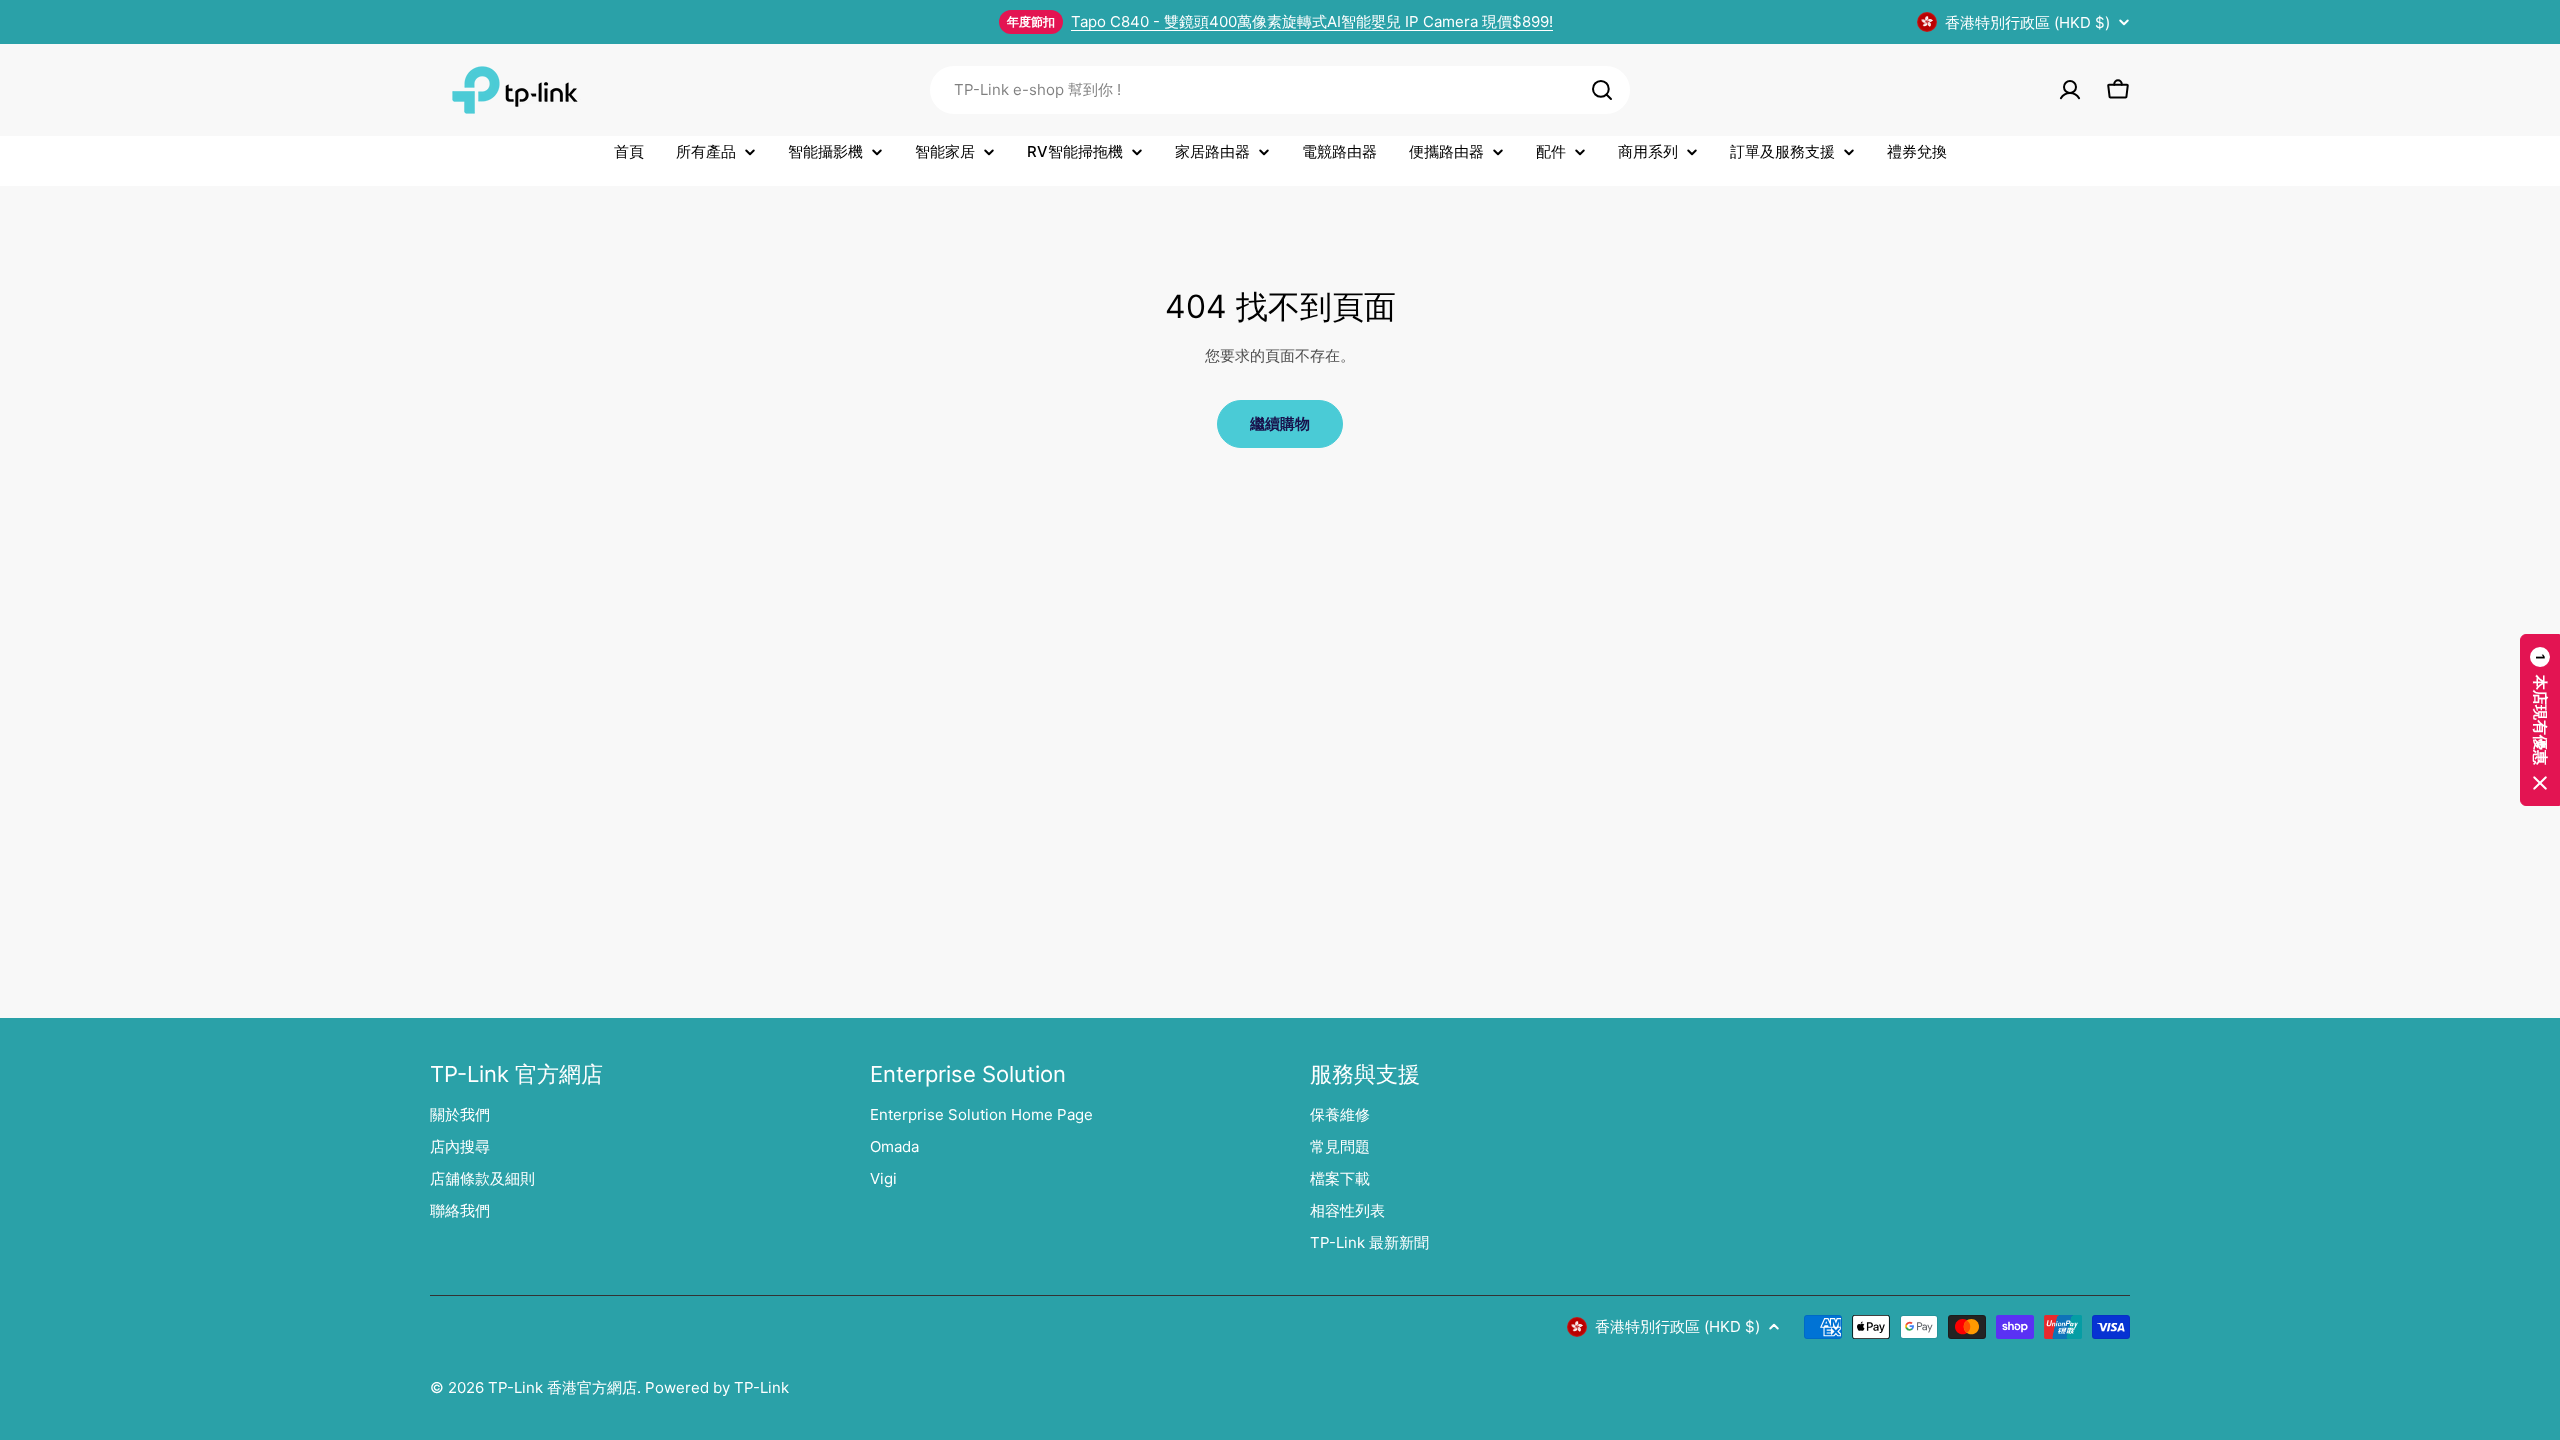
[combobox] (1280, 90)
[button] (2540, 720)
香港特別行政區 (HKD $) (2027, 22)
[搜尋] (1602, 90)
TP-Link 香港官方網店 (562, 1387)
